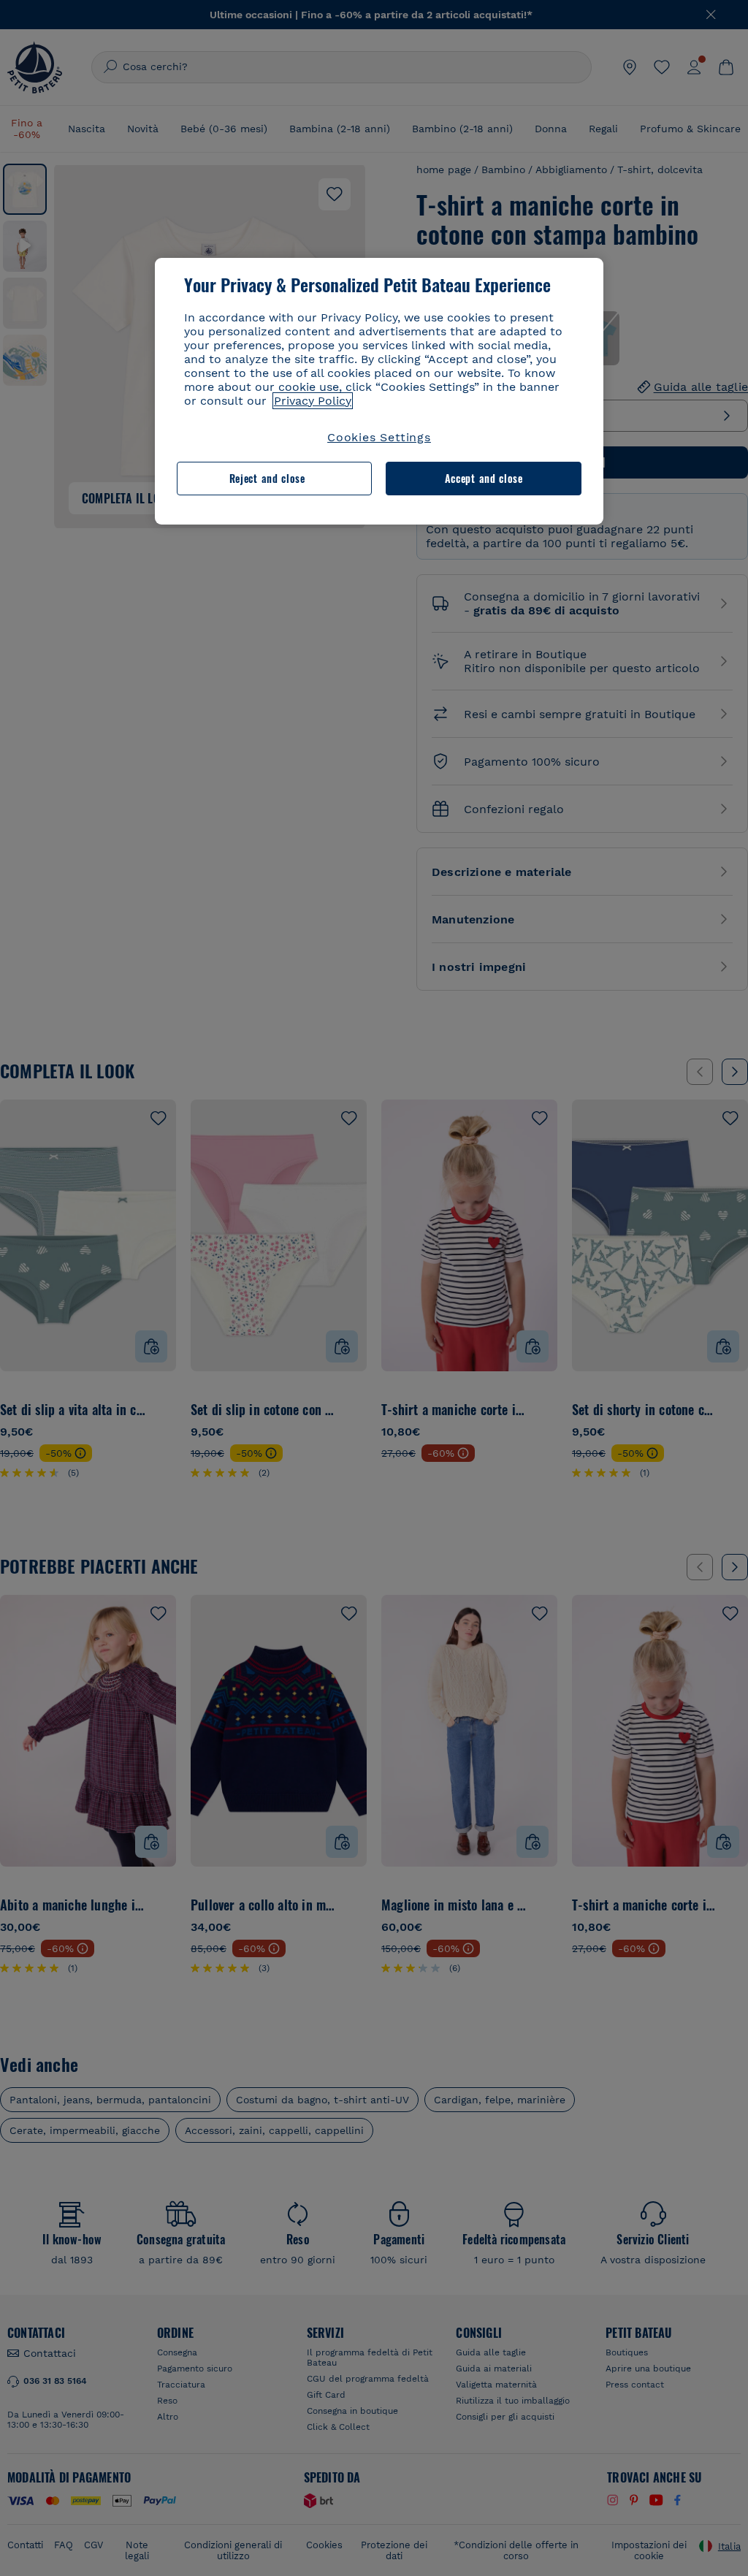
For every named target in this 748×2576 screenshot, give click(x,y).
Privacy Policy (313, 401)
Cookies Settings (379, 437)
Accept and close (484, 478)
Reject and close (267, 478)
